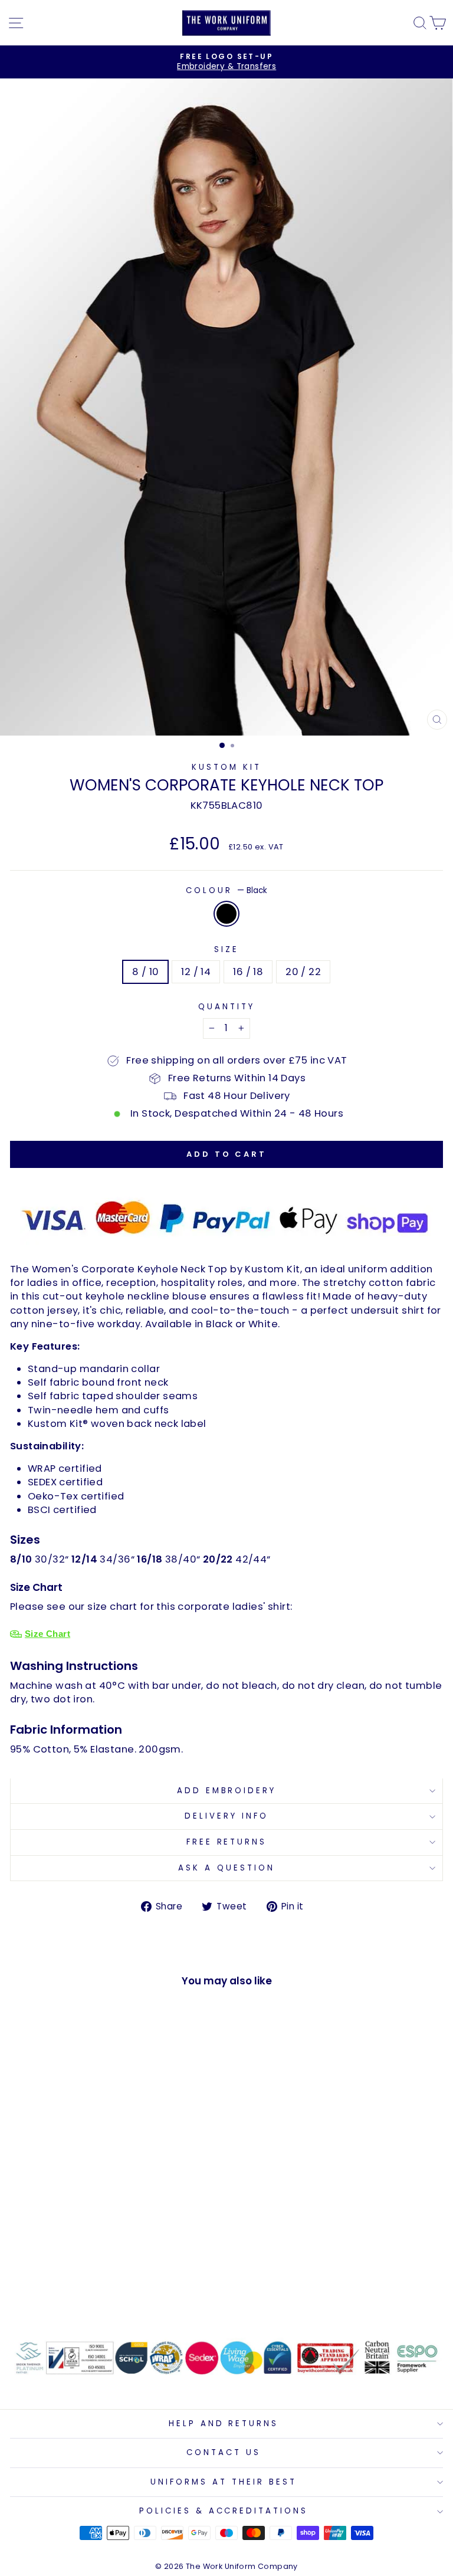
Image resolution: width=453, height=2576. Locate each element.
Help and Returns (224, 2424)
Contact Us (224, 2452)
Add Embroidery (227, 1791)
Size (226, 950)
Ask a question (226, 1868)
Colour (226, 891)
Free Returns (227, 1842)
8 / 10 (145, 972)
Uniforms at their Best (223, 2482)
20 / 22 (303, 972)
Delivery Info (226, 1816)
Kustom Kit (226, 767)
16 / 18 (248, 972)
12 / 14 (196, 972)
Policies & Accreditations (224, 2511)
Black (226, 914)
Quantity (226, 1007)
